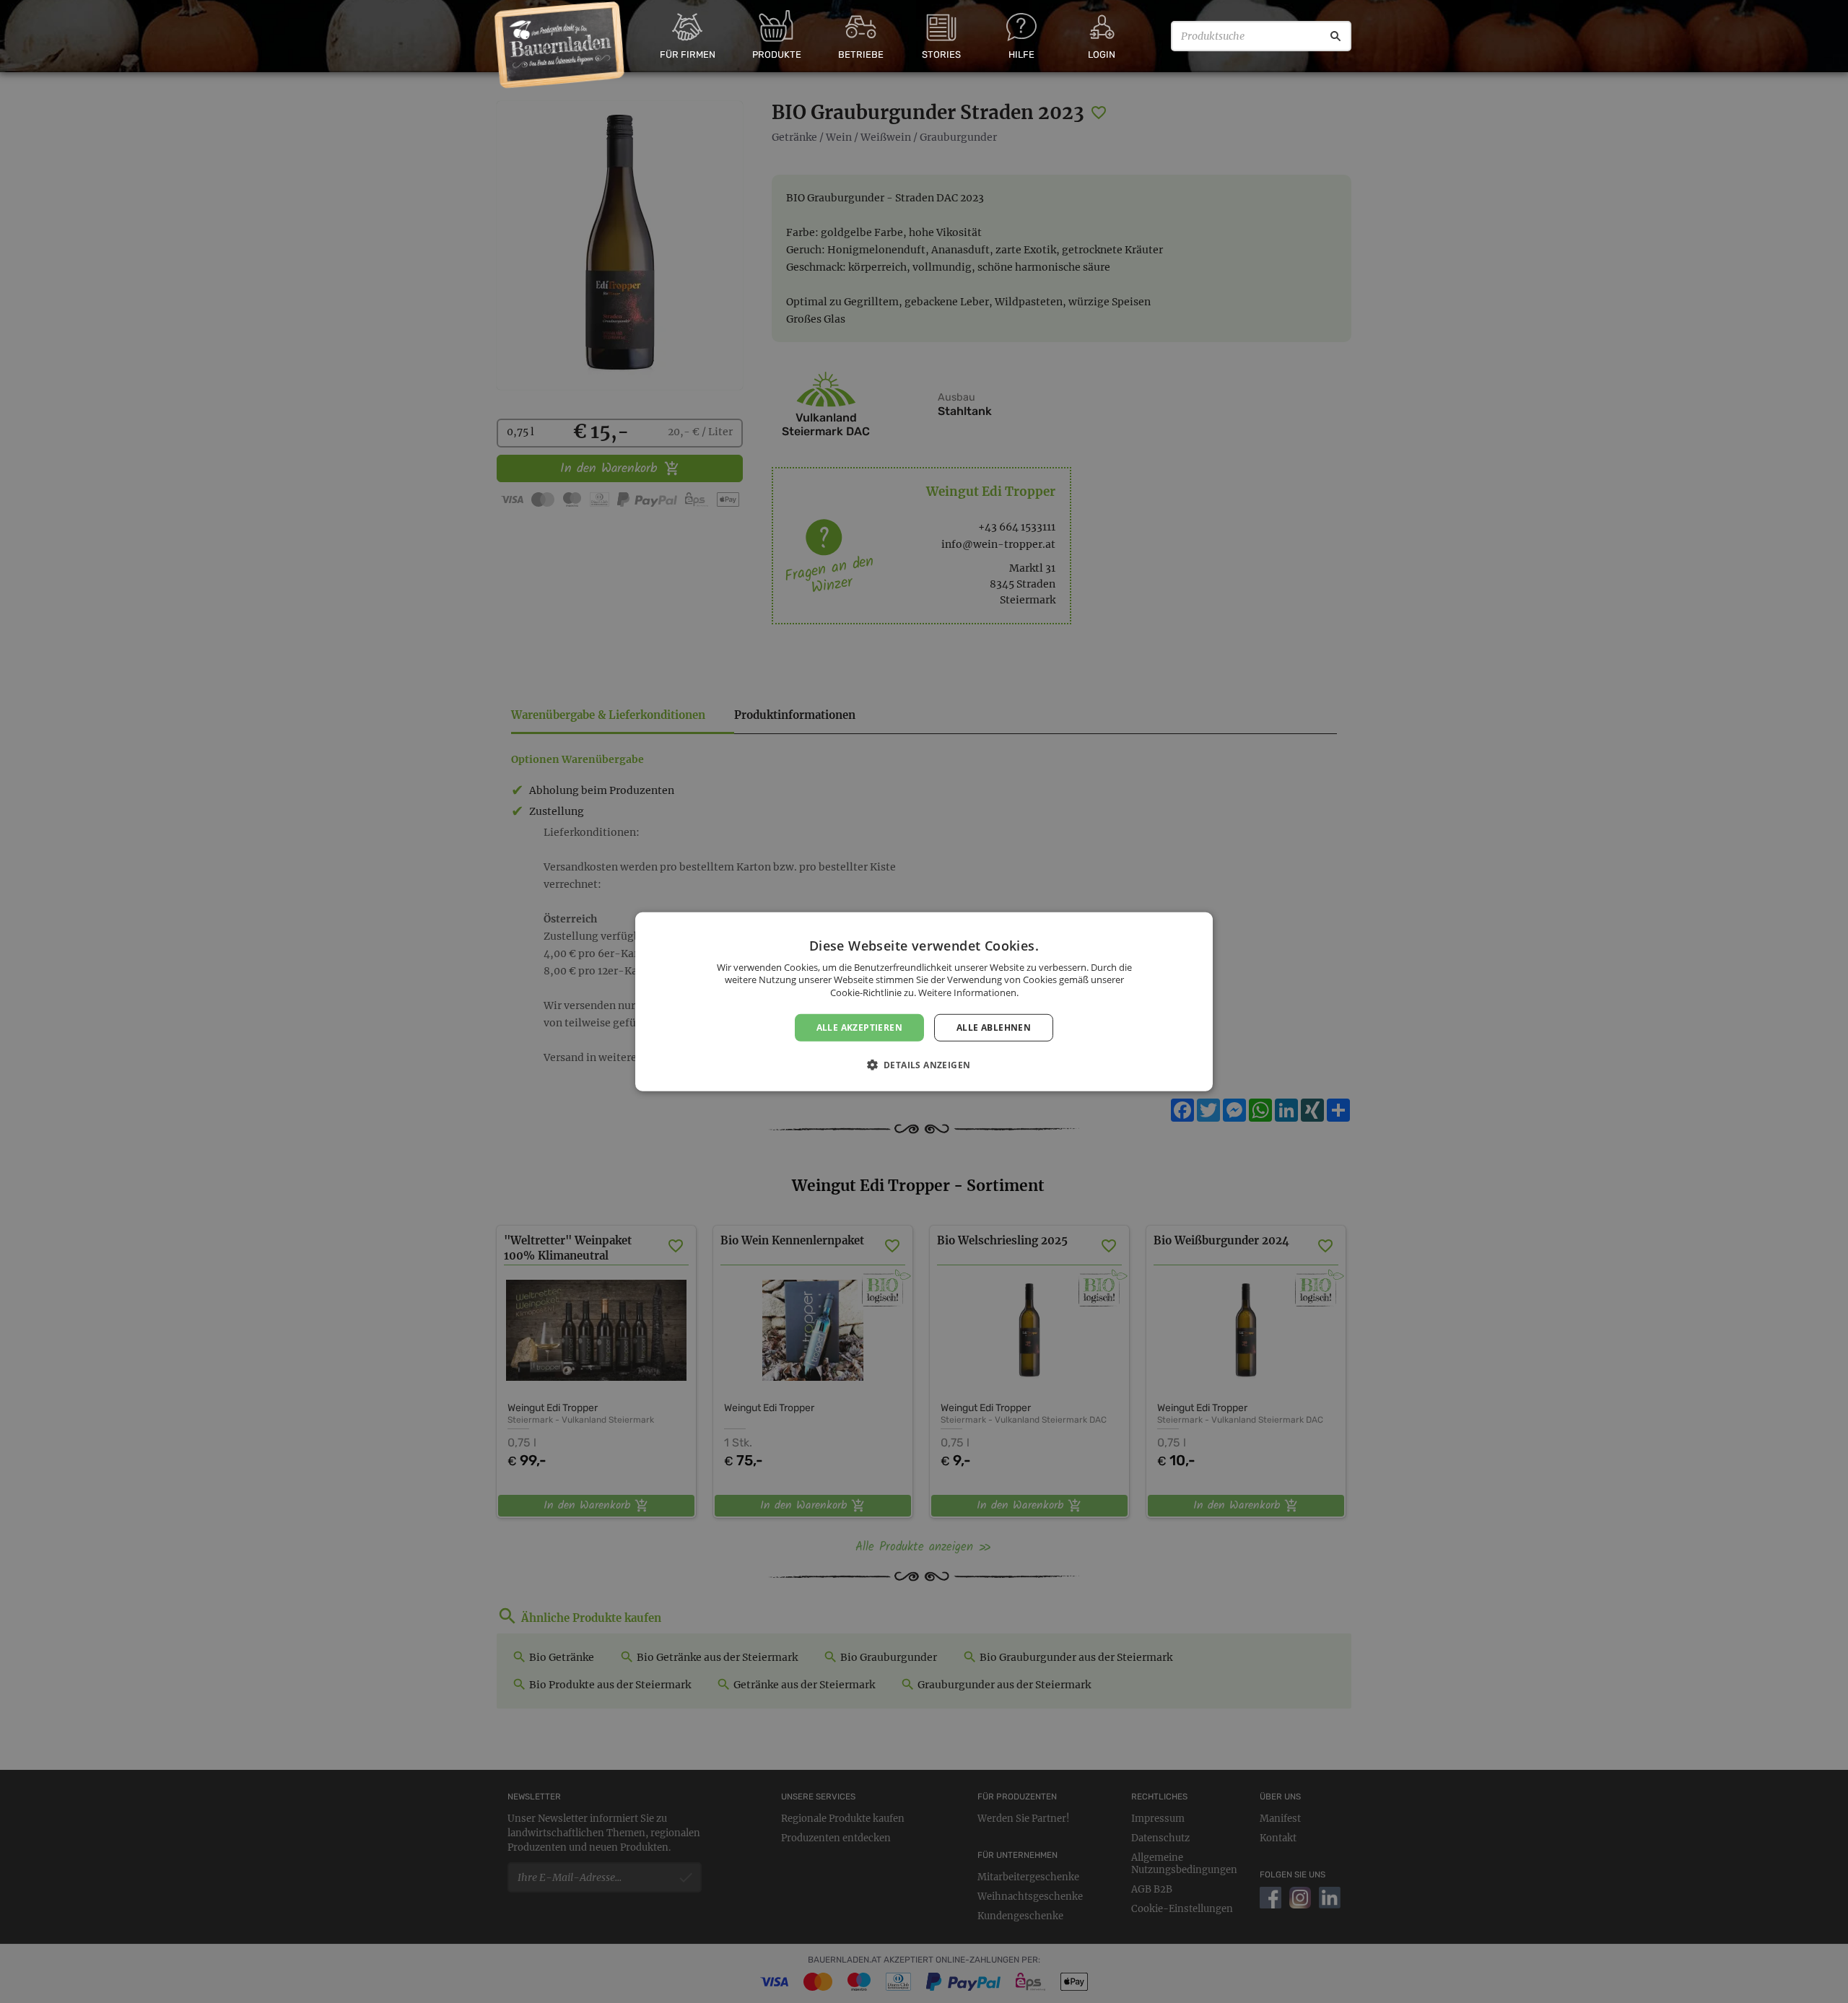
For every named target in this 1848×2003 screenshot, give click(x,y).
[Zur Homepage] (560, 45)
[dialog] (924, 1001)
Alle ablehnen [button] (994, 1027)
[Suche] (1335, 36)
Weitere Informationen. (968, 992)
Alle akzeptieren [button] (859, 1027)
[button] (924, 1065)
